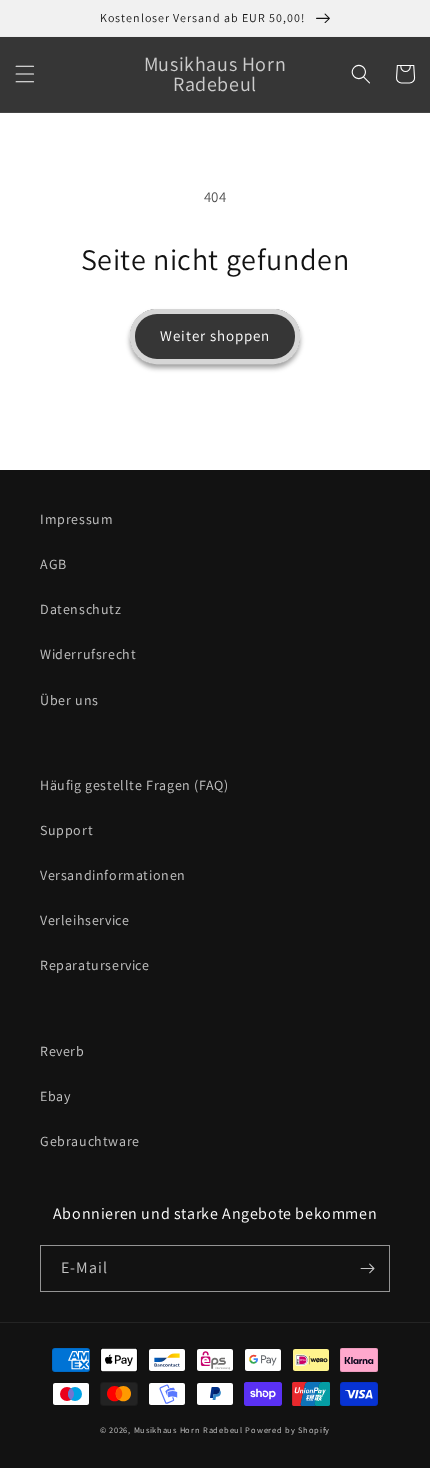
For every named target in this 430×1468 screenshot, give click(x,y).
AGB (53, 564)
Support (66, 830)
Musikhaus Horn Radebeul (188, 1429)
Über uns (69, 700)
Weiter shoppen (215, 335)
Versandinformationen (113, 875)
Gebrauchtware (90, 1141)
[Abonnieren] (367, 1268)
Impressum (76, 519)
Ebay (55, 1096)
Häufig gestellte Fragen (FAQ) (134, 785)
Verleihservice (84, 920)
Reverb (62, 1051)
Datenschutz (81, 609)
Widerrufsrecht (88, 654)
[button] (25, 74)
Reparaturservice (95, 965)
